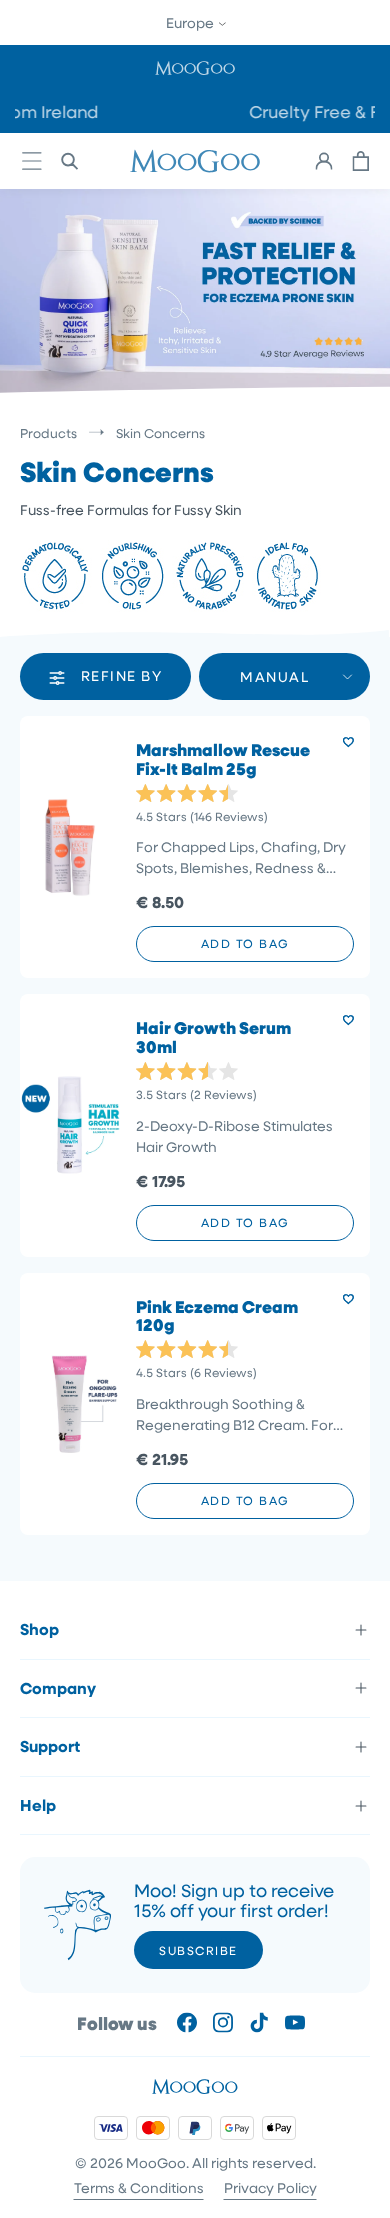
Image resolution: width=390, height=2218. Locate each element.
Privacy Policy (270, 2187)
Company (58, 1688)
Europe (191, 22)
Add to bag (245, 943)
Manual (274, 676)
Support (50, 1746)
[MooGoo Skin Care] (195, 161)
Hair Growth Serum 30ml (213, 1037)
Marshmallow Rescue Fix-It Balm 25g (223, 759)
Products (48, 432)
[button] (195, 67)
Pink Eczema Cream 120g (217, 1316)
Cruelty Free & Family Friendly (260, 111)
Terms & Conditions (139, 2187)
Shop (39, 1629)
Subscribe (198, 1950)
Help (38, 1805)
